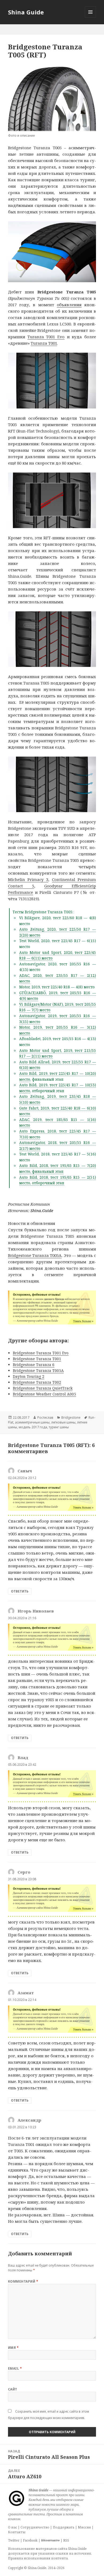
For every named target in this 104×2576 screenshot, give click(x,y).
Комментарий (23, 2281)
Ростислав (45, 1417)
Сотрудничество (35, 2527)
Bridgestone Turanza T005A (35, 1255)
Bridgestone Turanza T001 (37, 1359)
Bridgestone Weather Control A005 (44, 1394)
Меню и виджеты (91, 17)
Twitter (14, 2540)
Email (15, 2368)
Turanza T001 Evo (46, 337)
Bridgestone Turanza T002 (37, 1382)
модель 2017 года (33, 1427)
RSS (66, 2540)
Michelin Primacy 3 (28, 879)
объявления (69, 305)
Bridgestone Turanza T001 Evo (41, 1353)
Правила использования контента (38, 2558)
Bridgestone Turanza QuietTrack (43, 1388)
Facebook (30, 2540)
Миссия (84, 2527)
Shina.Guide (42, 1210)
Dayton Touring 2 (29, 1376)
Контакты (17, 2532)
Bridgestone (71, 1417)
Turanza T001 (44, 343)
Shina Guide (26, 12)
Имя (13, 2348)
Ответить (20, 1591)
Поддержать (64, 2527)
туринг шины (59, 1427)
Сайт (13, 2389)
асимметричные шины (32, 1422)
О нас (13, 2527)
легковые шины (63, 1422)
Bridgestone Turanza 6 (34, 1365)
